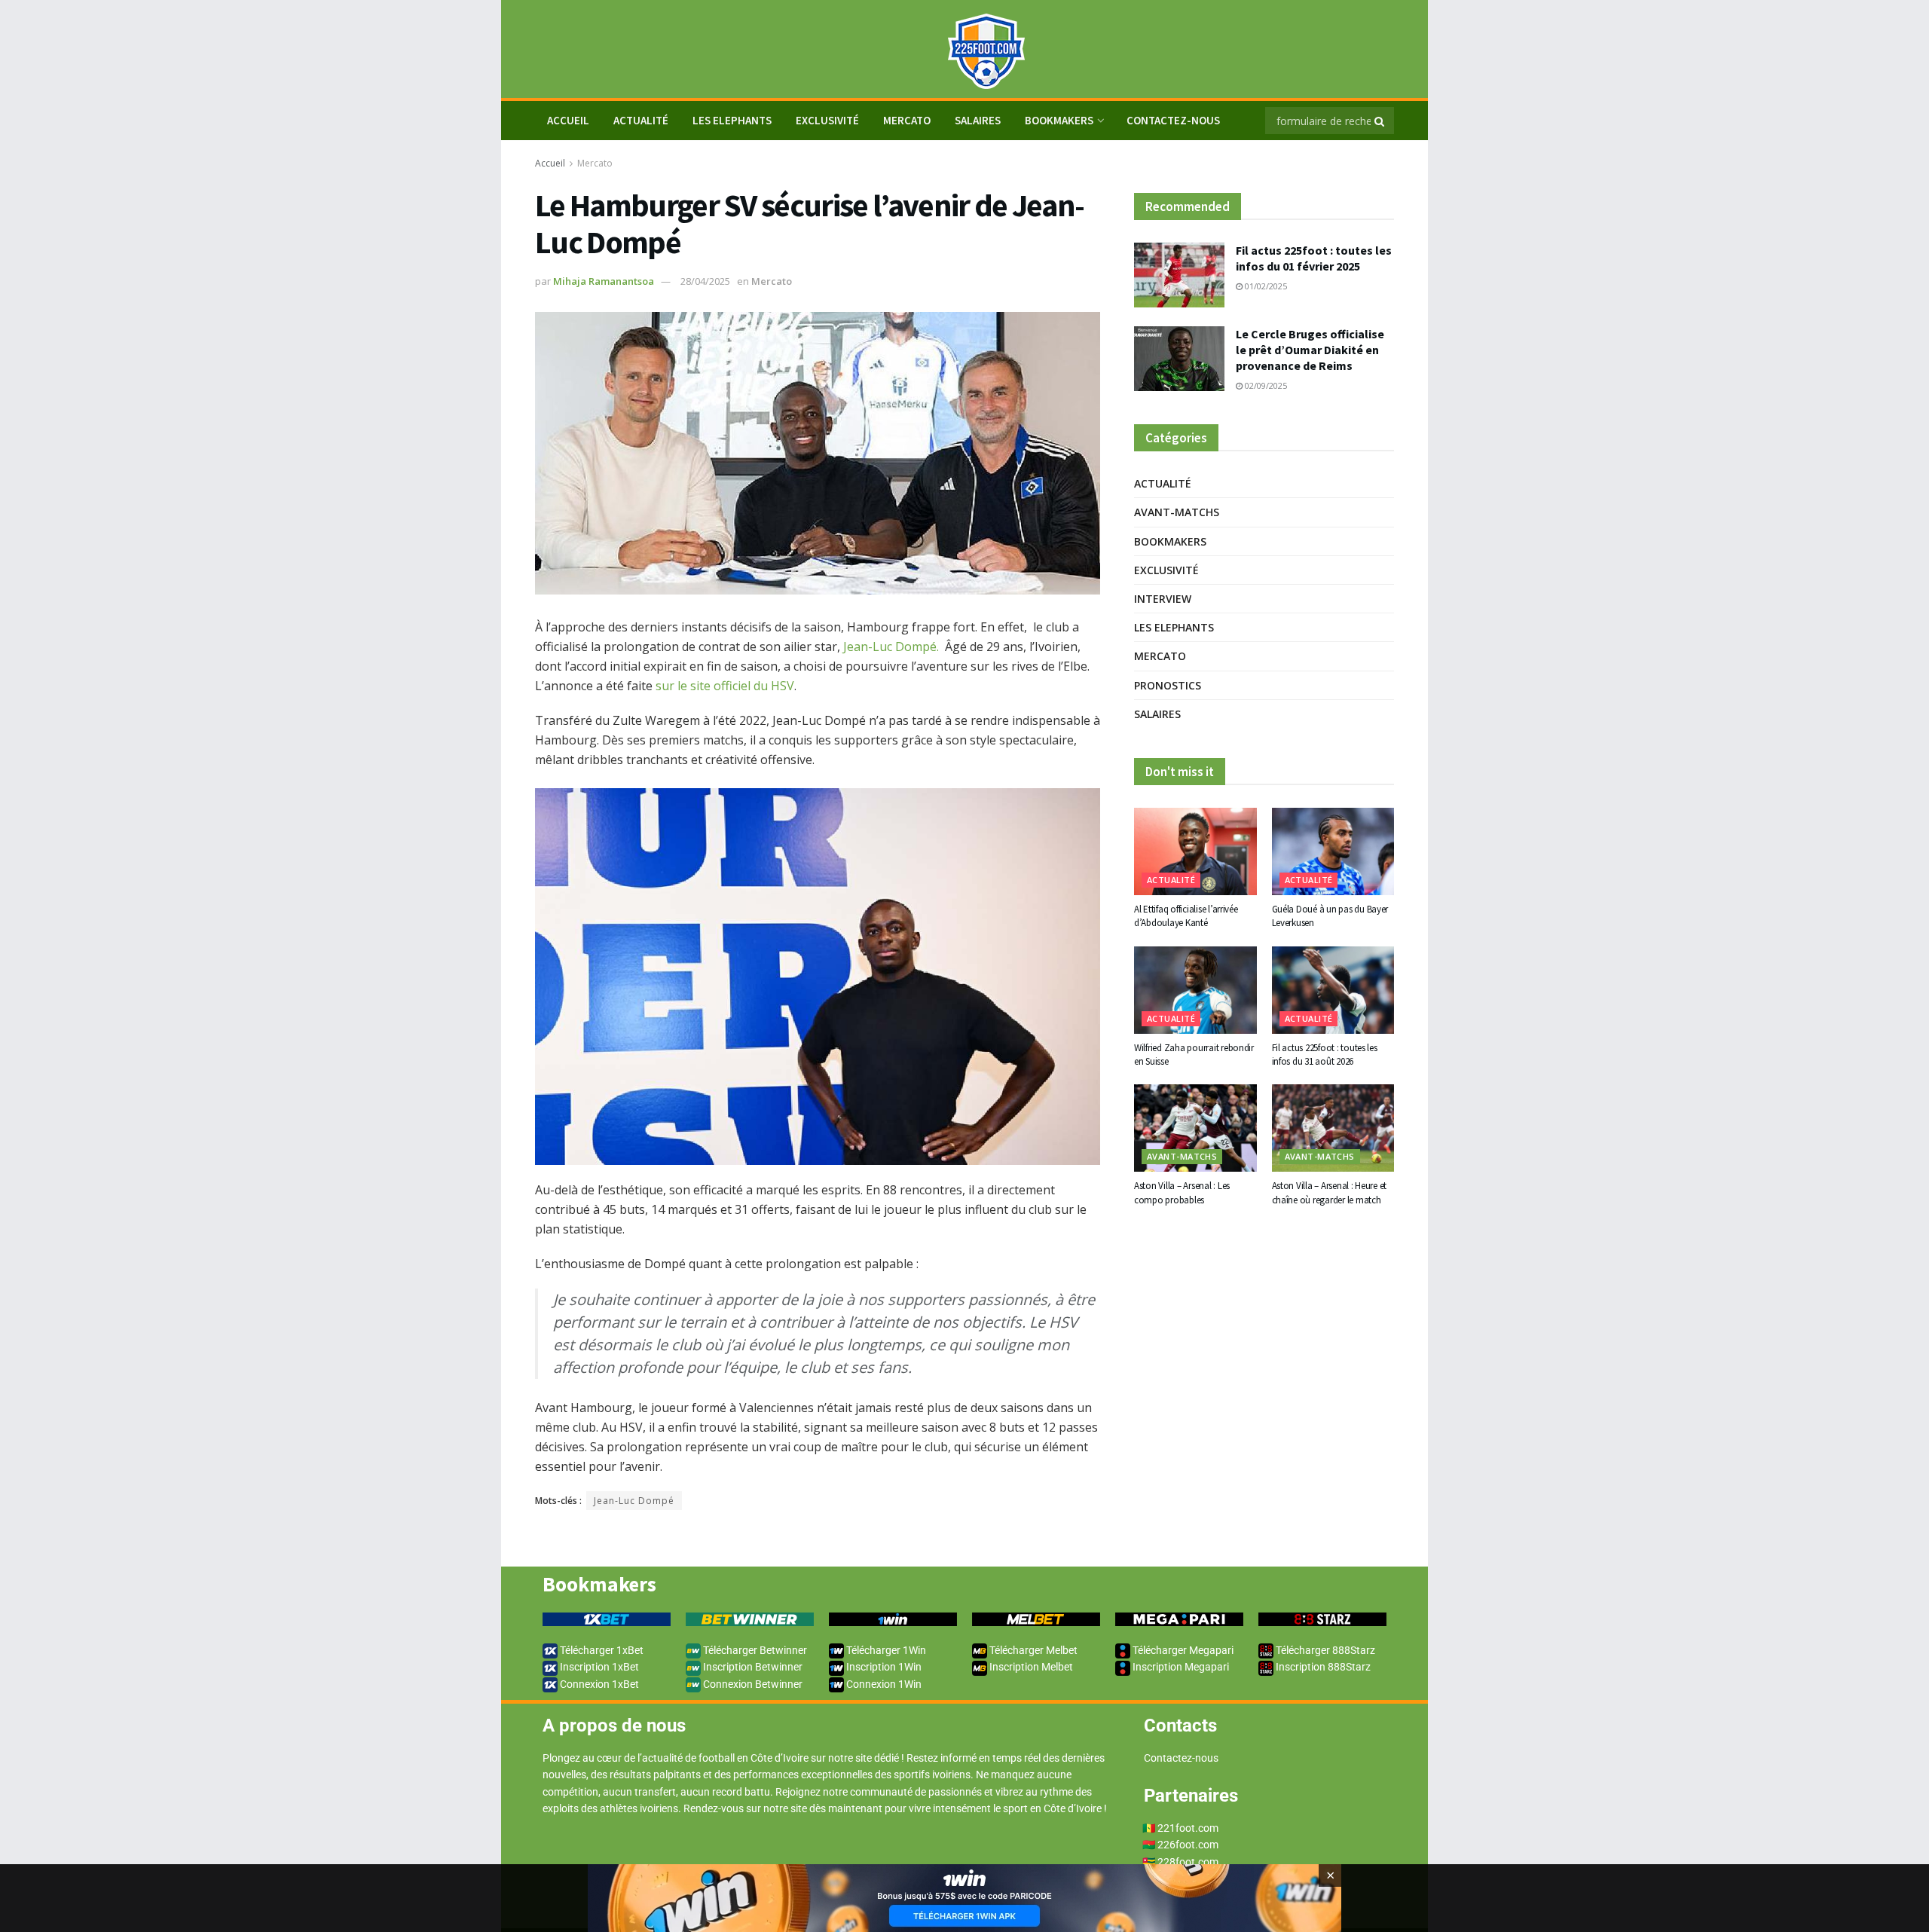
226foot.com (1188, 1845)
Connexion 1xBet (598, 1684)
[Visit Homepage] (964, 49)
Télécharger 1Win (885, 1650)
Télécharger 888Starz (1324, 1650)
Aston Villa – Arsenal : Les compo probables (1182, 1192)
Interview (1163, 599)
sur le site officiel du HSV (725, 686)
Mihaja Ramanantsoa (604, 281)
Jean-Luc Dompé (634, 1501)
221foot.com (1188, 1828)
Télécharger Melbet (1032, 1650)
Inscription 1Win (883, 1667)
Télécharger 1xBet (601, 1650)
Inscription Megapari (1180, 1667)
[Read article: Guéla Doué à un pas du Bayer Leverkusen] (1333, 851)
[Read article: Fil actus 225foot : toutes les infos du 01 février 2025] (1179, 275)
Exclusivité (827, 120)
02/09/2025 (1265, 385)
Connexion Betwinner (752, 1684)
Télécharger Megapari (1182, 1650)
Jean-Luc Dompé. (891, 647)
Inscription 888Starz (1322, 1667)
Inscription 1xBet (598, 1667)
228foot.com (1188, 1862)
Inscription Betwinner (752, 1667)
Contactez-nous (1173, 120)
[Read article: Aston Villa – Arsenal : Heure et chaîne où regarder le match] (1333, 1128)
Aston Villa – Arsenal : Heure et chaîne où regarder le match (1330, 1192)
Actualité (641, 120)
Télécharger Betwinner (754, 1650)
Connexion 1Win (883, 1684)
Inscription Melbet (1030, 1667)
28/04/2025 (705, 281)
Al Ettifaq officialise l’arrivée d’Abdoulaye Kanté (1186, 916)
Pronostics (1168, 685)
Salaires (978, 120)
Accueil (550, 163)
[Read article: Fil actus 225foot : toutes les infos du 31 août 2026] (1333, 990)
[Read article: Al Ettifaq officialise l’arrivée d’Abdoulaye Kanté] (1195, 851)
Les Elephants (732, 120)
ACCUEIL (568, 120)
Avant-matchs (1177, 512)
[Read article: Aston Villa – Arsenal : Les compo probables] (1195, 1128)
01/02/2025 (1265, 286)
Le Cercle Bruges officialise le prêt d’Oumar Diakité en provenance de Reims (1310, 350)
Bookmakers (1059, 120)
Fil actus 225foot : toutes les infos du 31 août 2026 (1325, 1055)
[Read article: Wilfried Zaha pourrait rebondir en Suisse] (1195, 990)
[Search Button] (1380, 121)
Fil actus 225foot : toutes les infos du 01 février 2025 (1314, 258)
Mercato (907, 120)
